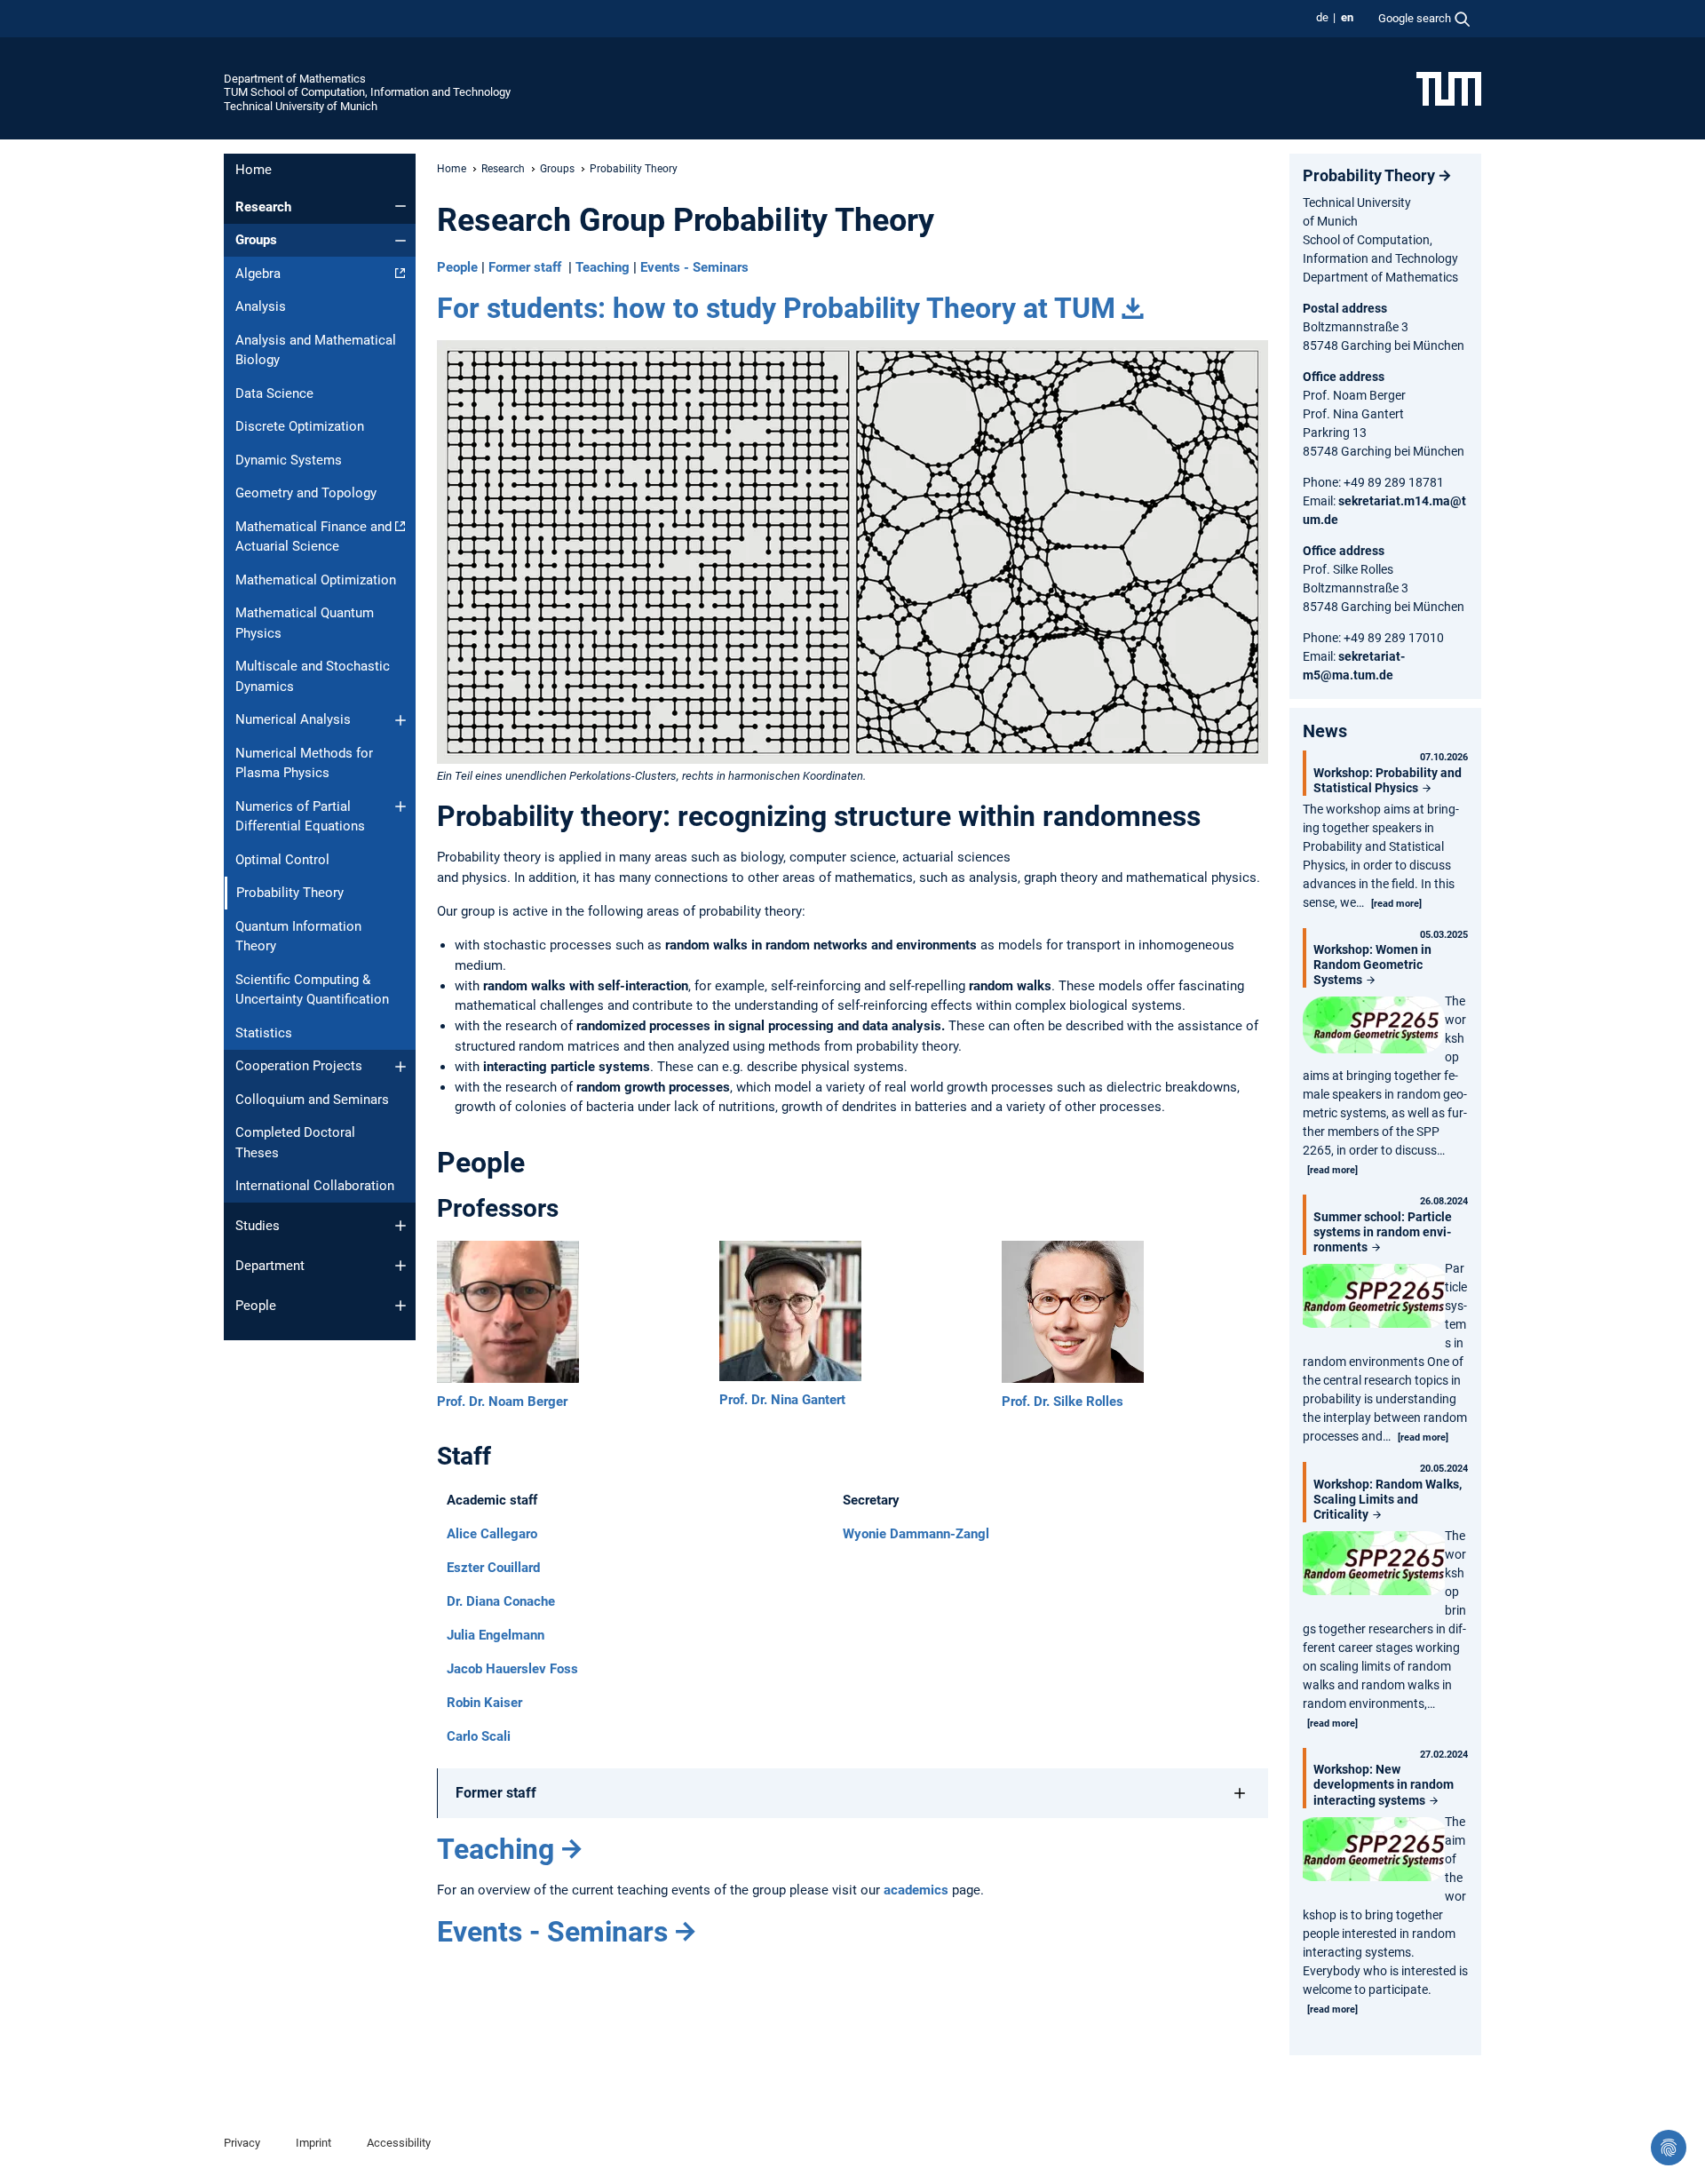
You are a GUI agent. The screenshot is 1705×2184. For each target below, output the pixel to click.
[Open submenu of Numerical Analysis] (400, 720)
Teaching (603, 267)
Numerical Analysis (293, 719)
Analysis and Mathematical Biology (316, 350)
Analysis (261, 306)
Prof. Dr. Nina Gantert (782, 1400)
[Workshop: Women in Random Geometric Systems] (1374, 1027)
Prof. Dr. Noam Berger (502, 1402)
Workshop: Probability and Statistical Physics (1388, 780)
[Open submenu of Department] (400, 1266)
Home (254, 170)
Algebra (258, 274)
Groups (256, 240)
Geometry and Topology (306, 493)
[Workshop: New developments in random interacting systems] (1374, 1851)
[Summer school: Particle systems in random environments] (1374, 1298)
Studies (258, 1226)
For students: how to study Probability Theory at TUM (776, 308)
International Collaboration (315, 1186)
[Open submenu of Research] (400, 206)
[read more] (1396, 904)
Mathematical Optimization (316, 580)
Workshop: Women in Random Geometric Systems (1372, 965)
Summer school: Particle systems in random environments (1383, 1232)
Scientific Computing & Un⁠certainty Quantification (312, 990)
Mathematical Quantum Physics (305, 623)
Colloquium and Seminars (312, 1100)
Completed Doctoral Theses (295, 1143)
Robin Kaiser (484, 1703)
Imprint (313, 2143)
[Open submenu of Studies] (400, 1226)
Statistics (264, 1033)
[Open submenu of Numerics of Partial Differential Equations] (400, 806)
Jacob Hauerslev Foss (512, 1669)
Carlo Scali (479, 1736)
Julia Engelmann (496, 1635)
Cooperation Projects (299, 1066)
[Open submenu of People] (400, 1306)
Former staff (525, 267)
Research (263, 207)
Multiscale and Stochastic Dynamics (313, 676)
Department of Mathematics (295, 79)
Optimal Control (282, 860)
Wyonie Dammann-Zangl (916, 1534)
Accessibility (399, 2143)
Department (270, 1266)
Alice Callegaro (492, 1534)
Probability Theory (1369, 175)
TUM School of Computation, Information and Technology (367, 92)
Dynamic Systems (289, 460)
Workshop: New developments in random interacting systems (1384, 1784)
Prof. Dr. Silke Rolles (1063, 1402)
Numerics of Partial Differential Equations (300, 817)
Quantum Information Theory (298, 937)
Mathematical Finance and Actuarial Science (313, 537)
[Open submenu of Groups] (400, 241)
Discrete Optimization (300, 426)
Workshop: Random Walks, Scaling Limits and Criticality (1388, 1499)
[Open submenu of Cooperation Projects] (400, 1067)
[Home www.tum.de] (1449, 88)
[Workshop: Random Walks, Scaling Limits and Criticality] (1374, 1565)
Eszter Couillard (493, 1568)
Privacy (242, 2143)
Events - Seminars (694, 267)
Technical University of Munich (301, 106)
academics (916, 1890)
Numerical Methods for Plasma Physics (304, 763)
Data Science (274, 393)
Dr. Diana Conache (501, 1601)
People (256, 1306)
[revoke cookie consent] (1669, 2148)
